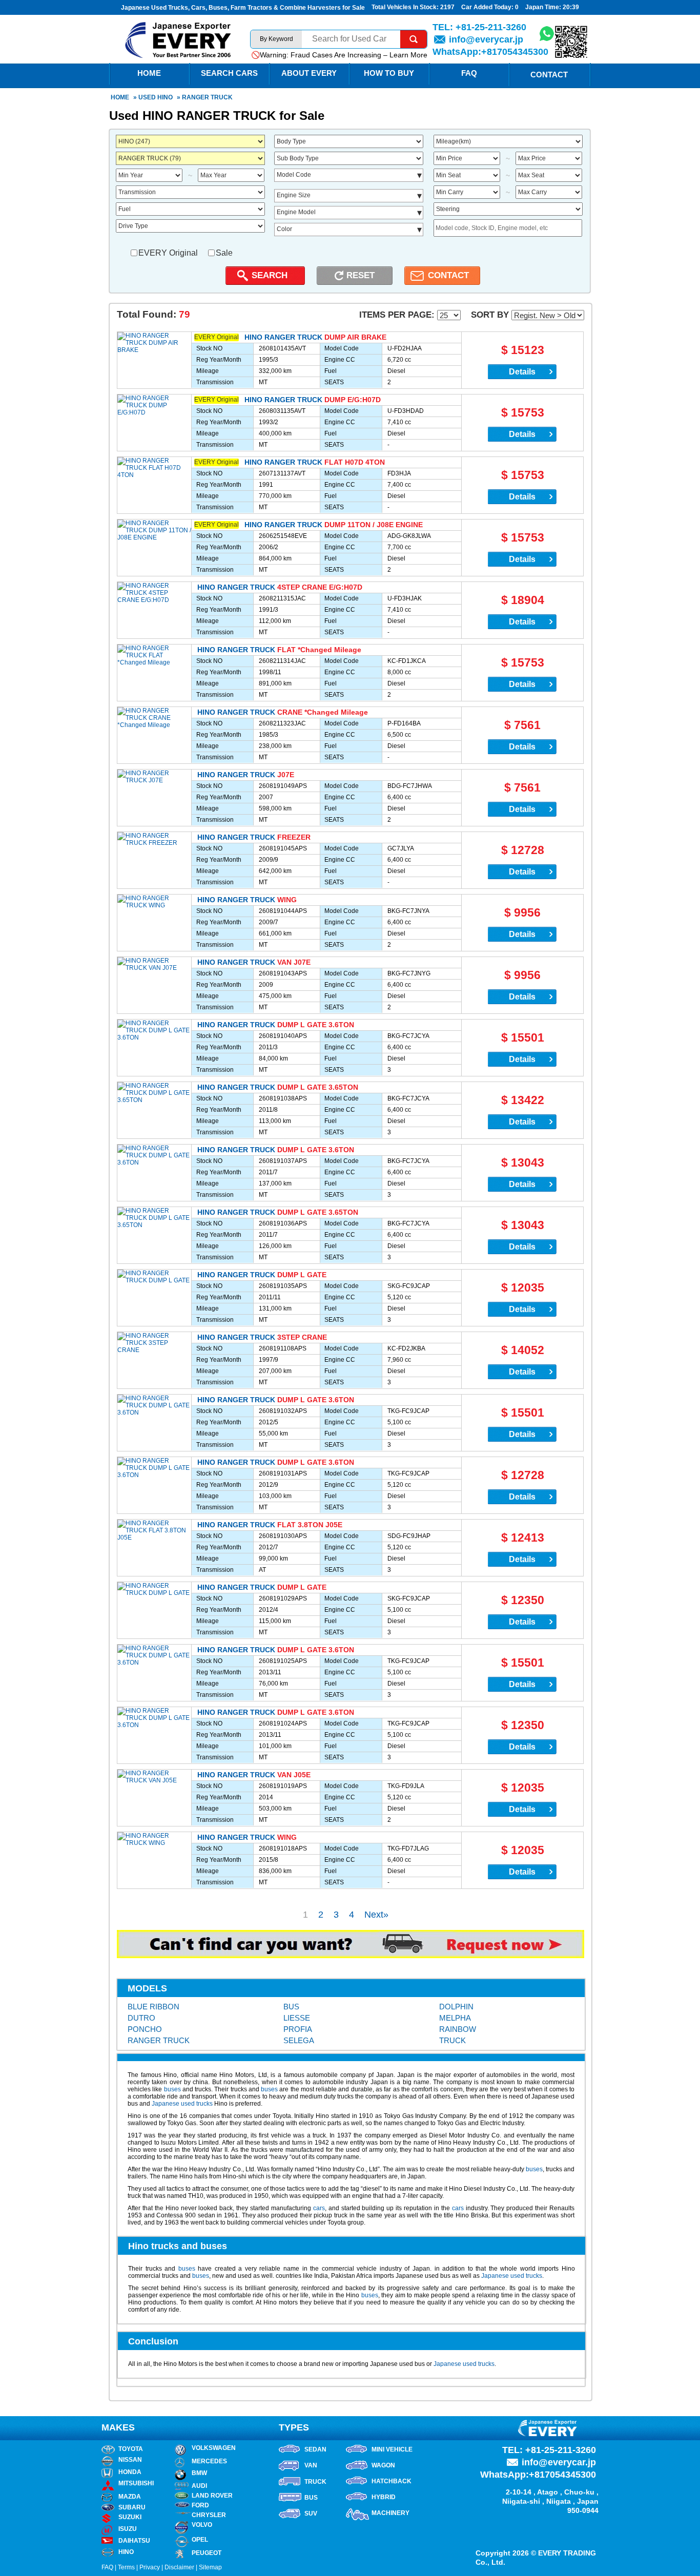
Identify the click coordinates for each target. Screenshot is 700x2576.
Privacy (150, 2567)
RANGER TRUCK (159, 2040)
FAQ (469, 73)
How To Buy (389, 73)
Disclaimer (179, 2567)
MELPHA (455, 2018)
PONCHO (145, 2029)
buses (172, 2089)
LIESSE (297, 2018)
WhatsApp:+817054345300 (490, 52)
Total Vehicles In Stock (404, 7)
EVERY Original (168, 253)
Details (522, 372)
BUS (291, 2007)
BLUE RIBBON (153, 2007)
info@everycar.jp (486, 39)
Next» (376, 1915)
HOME (149, 73)
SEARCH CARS (229, 73)
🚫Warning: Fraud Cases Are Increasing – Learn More (339, 55)
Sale (224, 253)
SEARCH (270, 275)
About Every (309, 73)
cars (319, 2208)
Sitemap (210, 2567)
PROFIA (298, 2029)
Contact (549, 75)
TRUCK (452, 2040)
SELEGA (299, 2040)
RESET (361, 275)
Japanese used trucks (182, 2104)
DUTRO (141, 2018)
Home (120, 97)
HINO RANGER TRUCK (283, 337)
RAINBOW (458, 2029)
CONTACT (448, 275)
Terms (126, 2567)
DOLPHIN (456, 2007)
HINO (165, 97)
